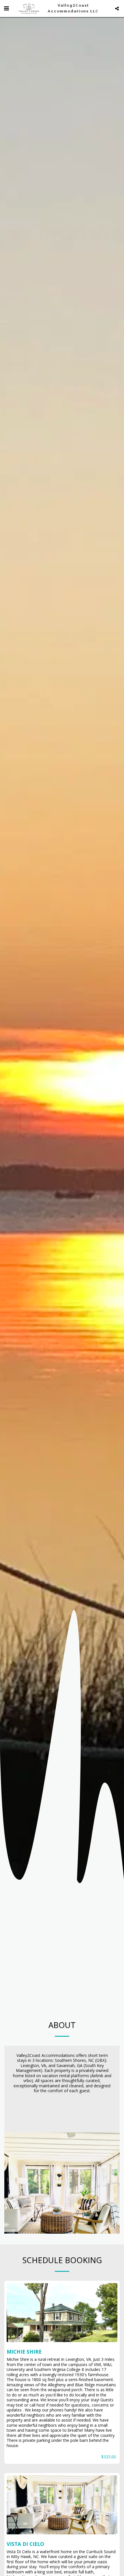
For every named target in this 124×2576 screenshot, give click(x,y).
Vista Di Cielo (25, 2544)
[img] (62, 2313)
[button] (6, 8)
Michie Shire (24, 2352)
